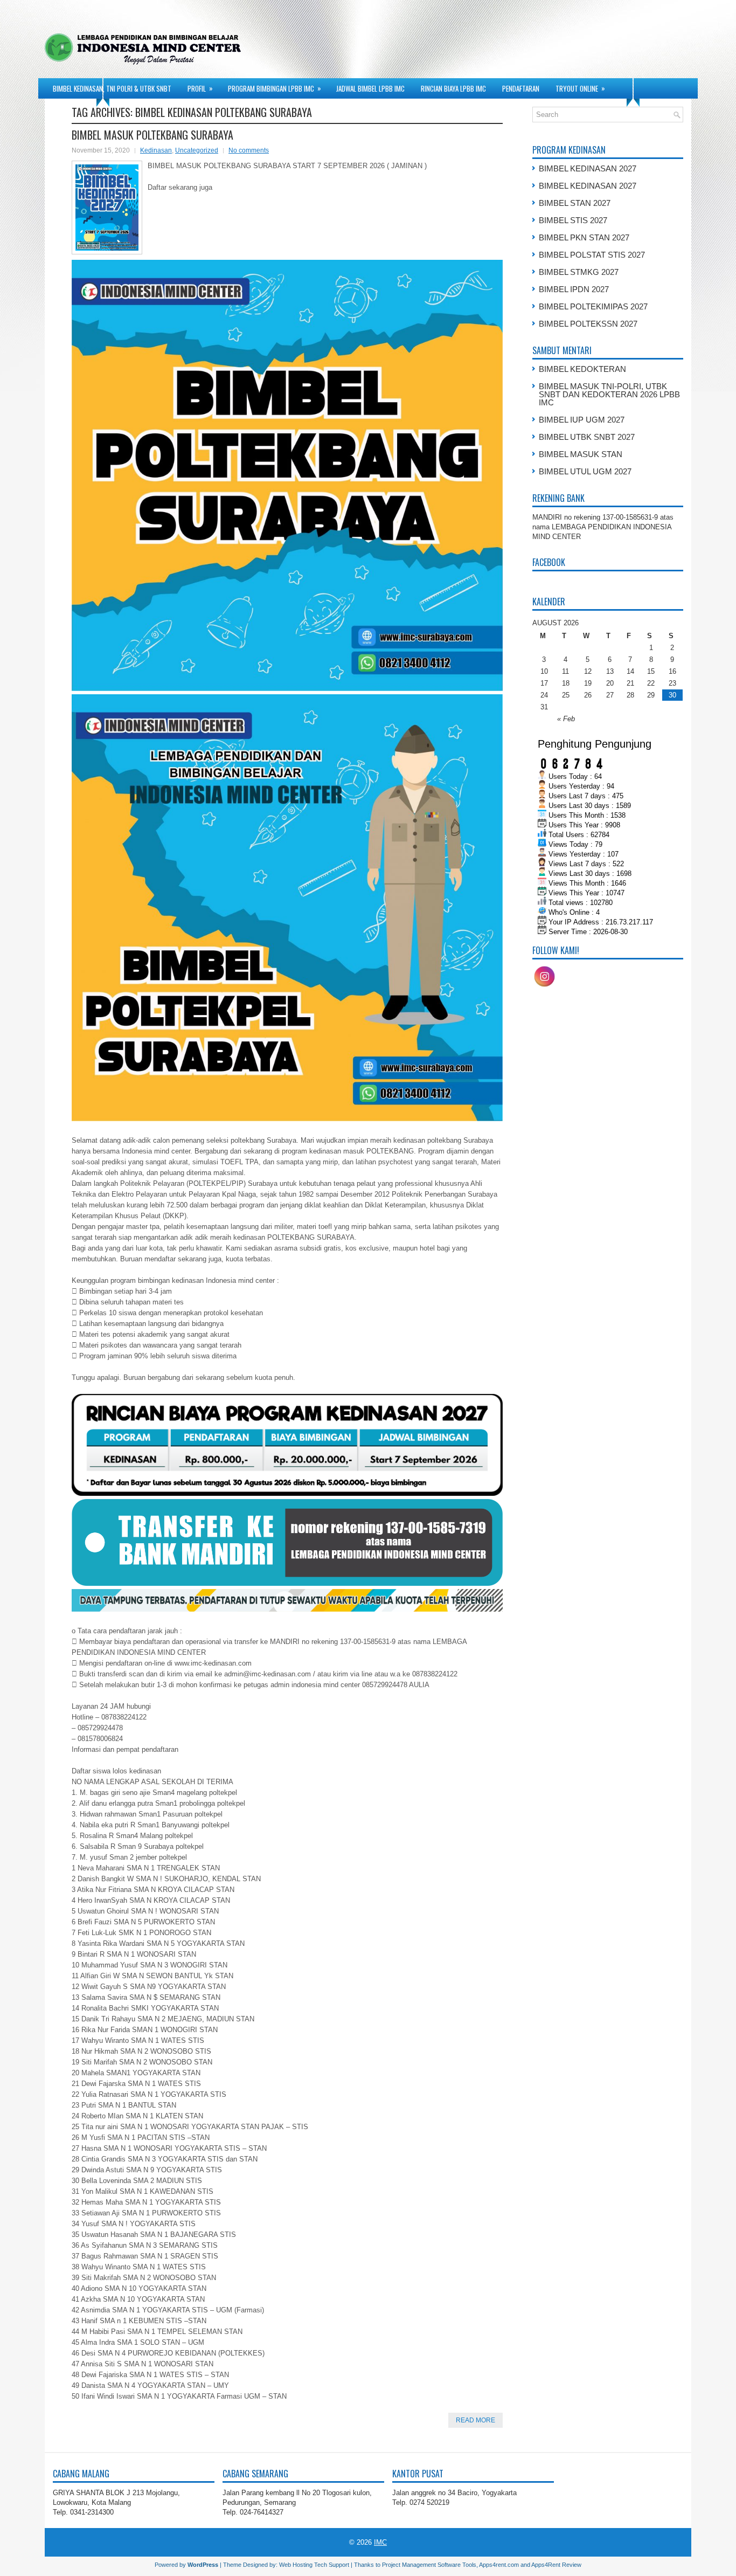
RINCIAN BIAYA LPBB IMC (453, 88)
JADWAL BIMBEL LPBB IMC (370, 88)
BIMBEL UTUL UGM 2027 (585, 471)
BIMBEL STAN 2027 (575, 203)
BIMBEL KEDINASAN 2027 (588, 168)
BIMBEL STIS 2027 (573, 220)
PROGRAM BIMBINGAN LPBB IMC (275, 88)
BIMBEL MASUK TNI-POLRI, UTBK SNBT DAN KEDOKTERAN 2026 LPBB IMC (609, 394)
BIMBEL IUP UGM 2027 (582, 420)
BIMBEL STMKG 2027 (579, 272)
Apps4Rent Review (556, 2565)
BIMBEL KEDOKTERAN (582, 369)
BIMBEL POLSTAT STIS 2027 (592, 255)
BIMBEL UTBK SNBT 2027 (587, 437)
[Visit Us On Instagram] (544, 986)
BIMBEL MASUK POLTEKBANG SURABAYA (152, 135)
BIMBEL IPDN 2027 (574, 289)
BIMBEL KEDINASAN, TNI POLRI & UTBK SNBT (112, 88)
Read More (475, 2420)
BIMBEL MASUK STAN (581, 454)
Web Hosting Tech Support (314, 2565)
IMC (380, 2542)
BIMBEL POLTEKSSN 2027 (588, 324)
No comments (249, 150)
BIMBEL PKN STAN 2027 (584, 237)
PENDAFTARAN (521, 88)
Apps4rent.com (499, 2565)
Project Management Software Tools (429, 2565)
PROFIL (200, 88)
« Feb (566, 719)
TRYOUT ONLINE (580, 88)
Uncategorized (197, 150)
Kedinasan (156, 150)
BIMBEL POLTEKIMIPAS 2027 (593, 306)
